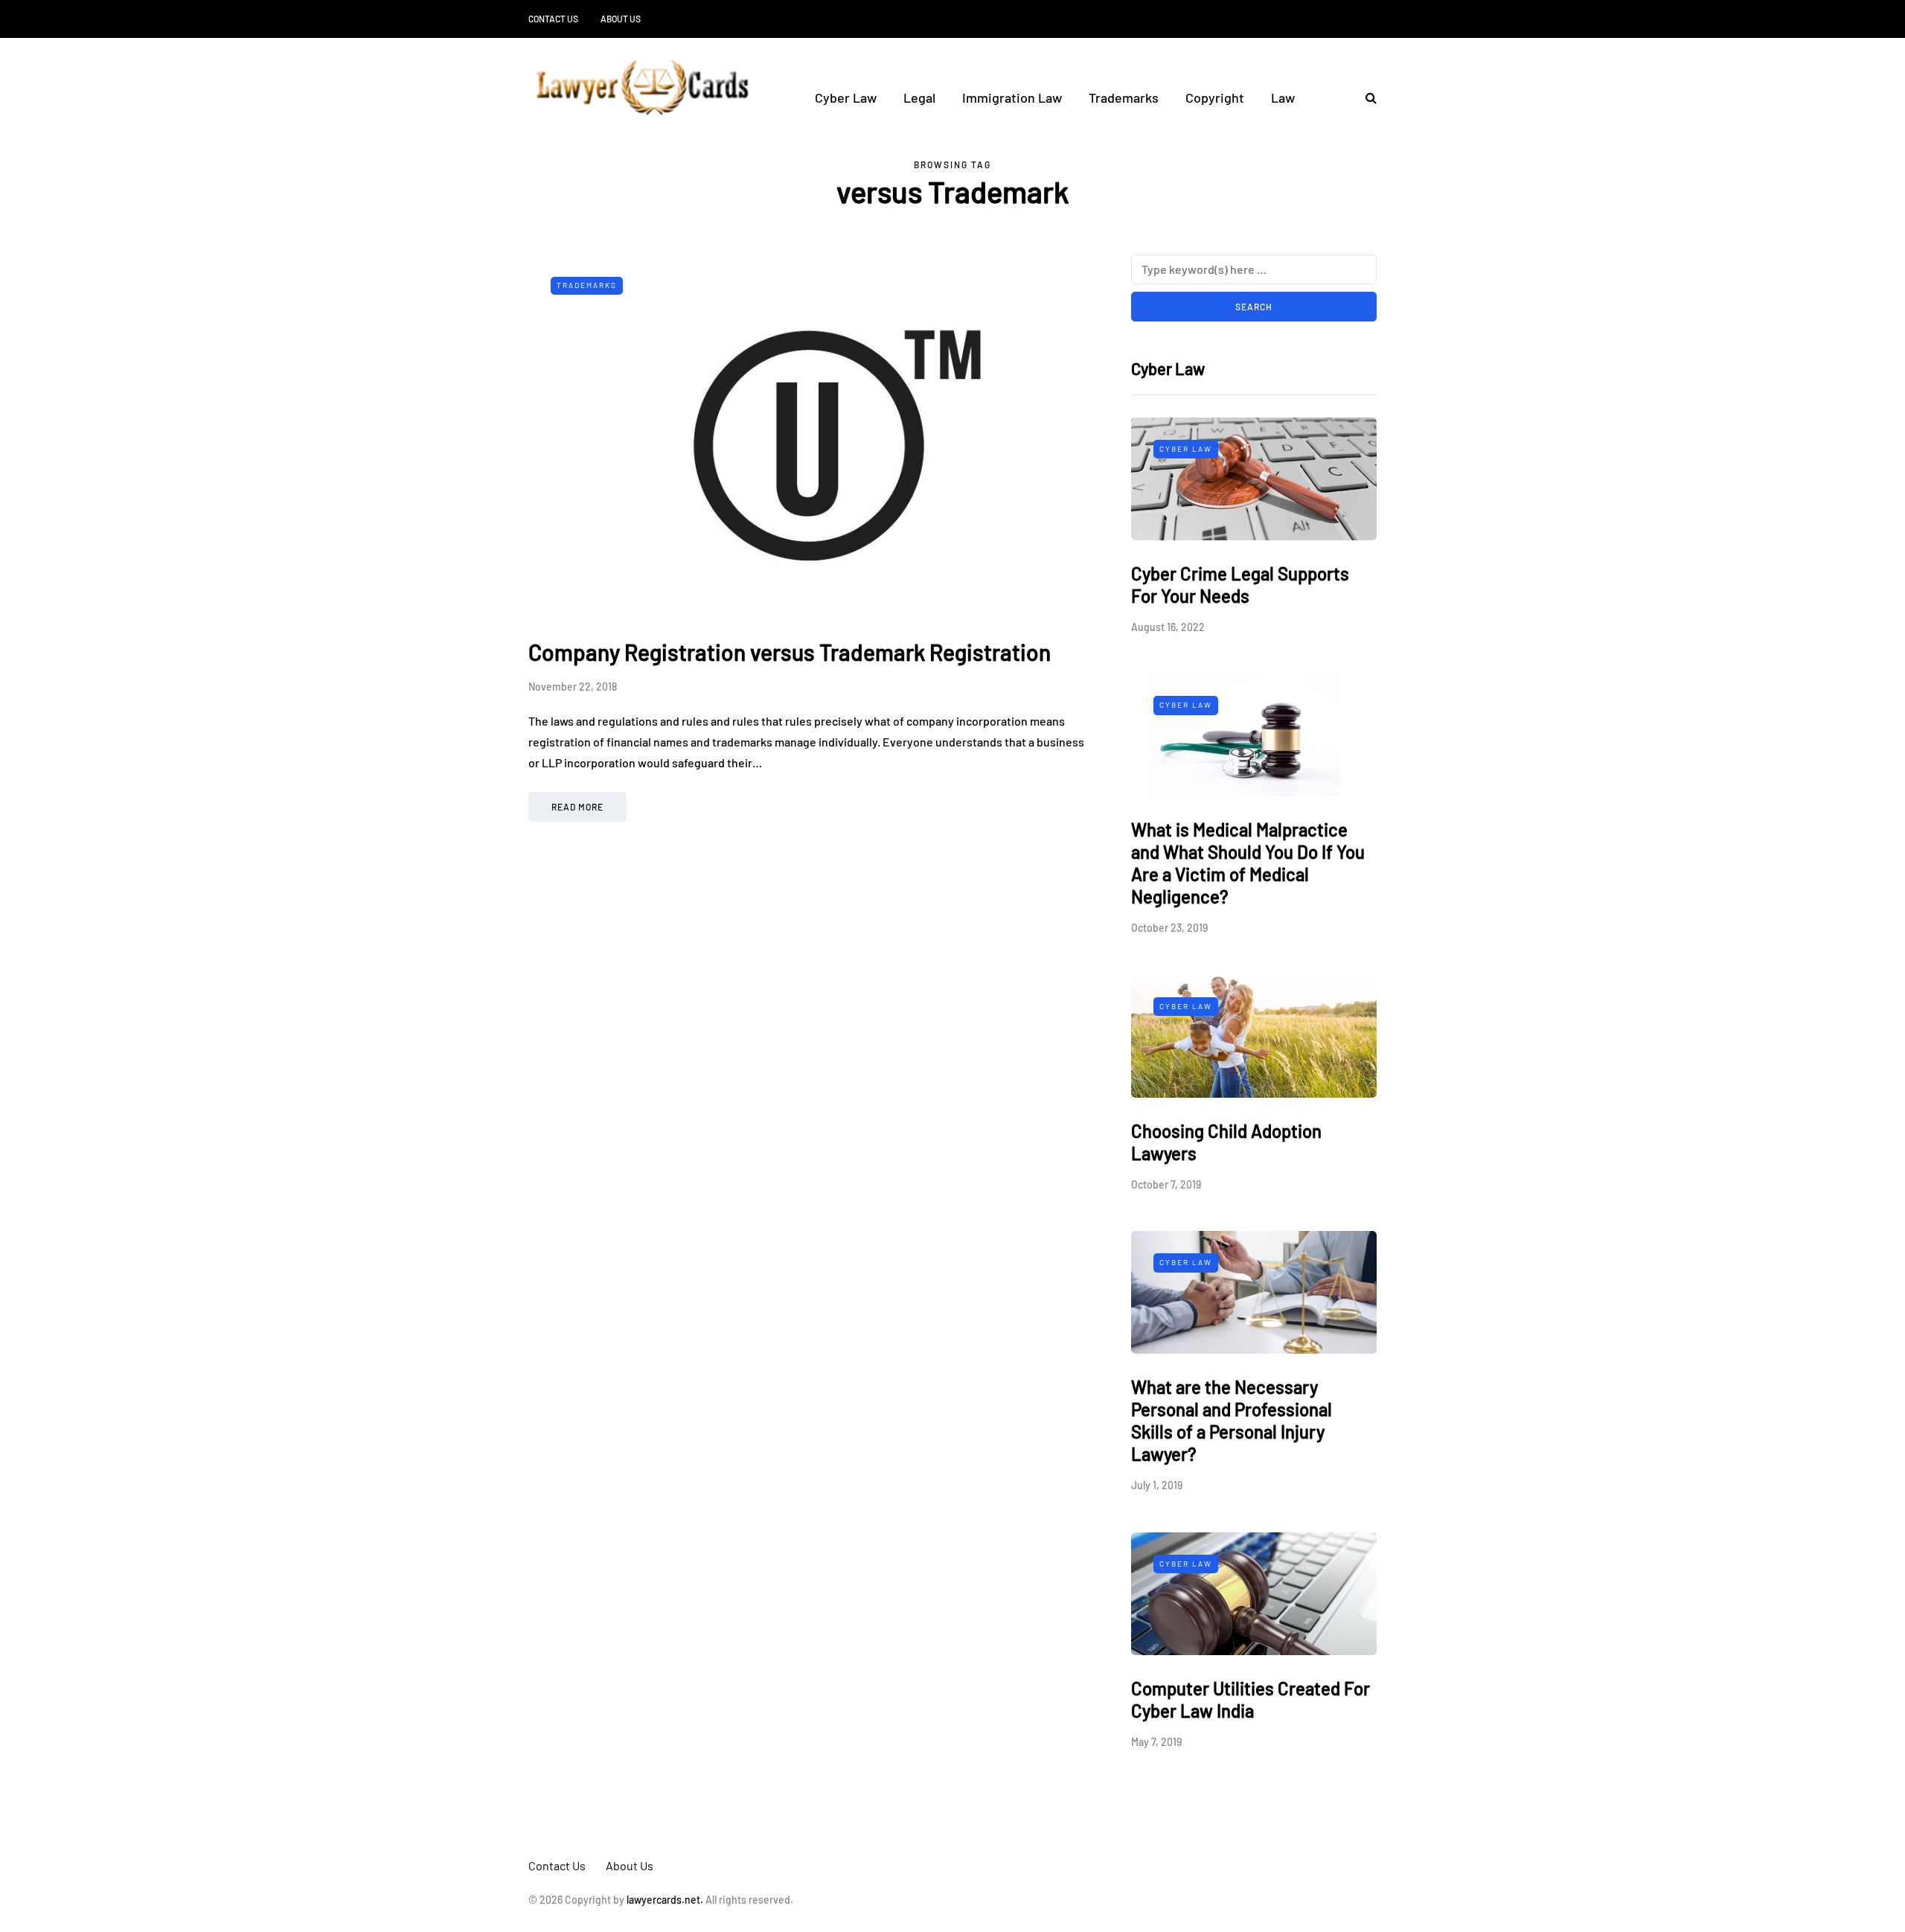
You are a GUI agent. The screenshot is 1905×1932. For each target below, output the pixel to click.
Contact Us (553, 19)
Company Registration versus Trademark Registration (790, 652)
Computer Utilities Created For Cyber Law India (1251, 1699)
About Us (621, 19)
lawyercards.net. (665, 1900)
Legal (919, 97)
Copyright (1215, 97)
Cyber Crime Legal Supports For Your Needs (1240, 585)
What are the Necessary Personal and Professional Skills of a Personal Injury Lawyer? (1232, 1420)
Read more (577, 807)
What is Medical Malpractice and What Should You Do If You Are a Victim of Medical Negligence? (1248, 863)
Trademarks (1124, 97)
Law (1283, 97)
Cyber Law (846, 97)
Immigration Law (1012, 97)
